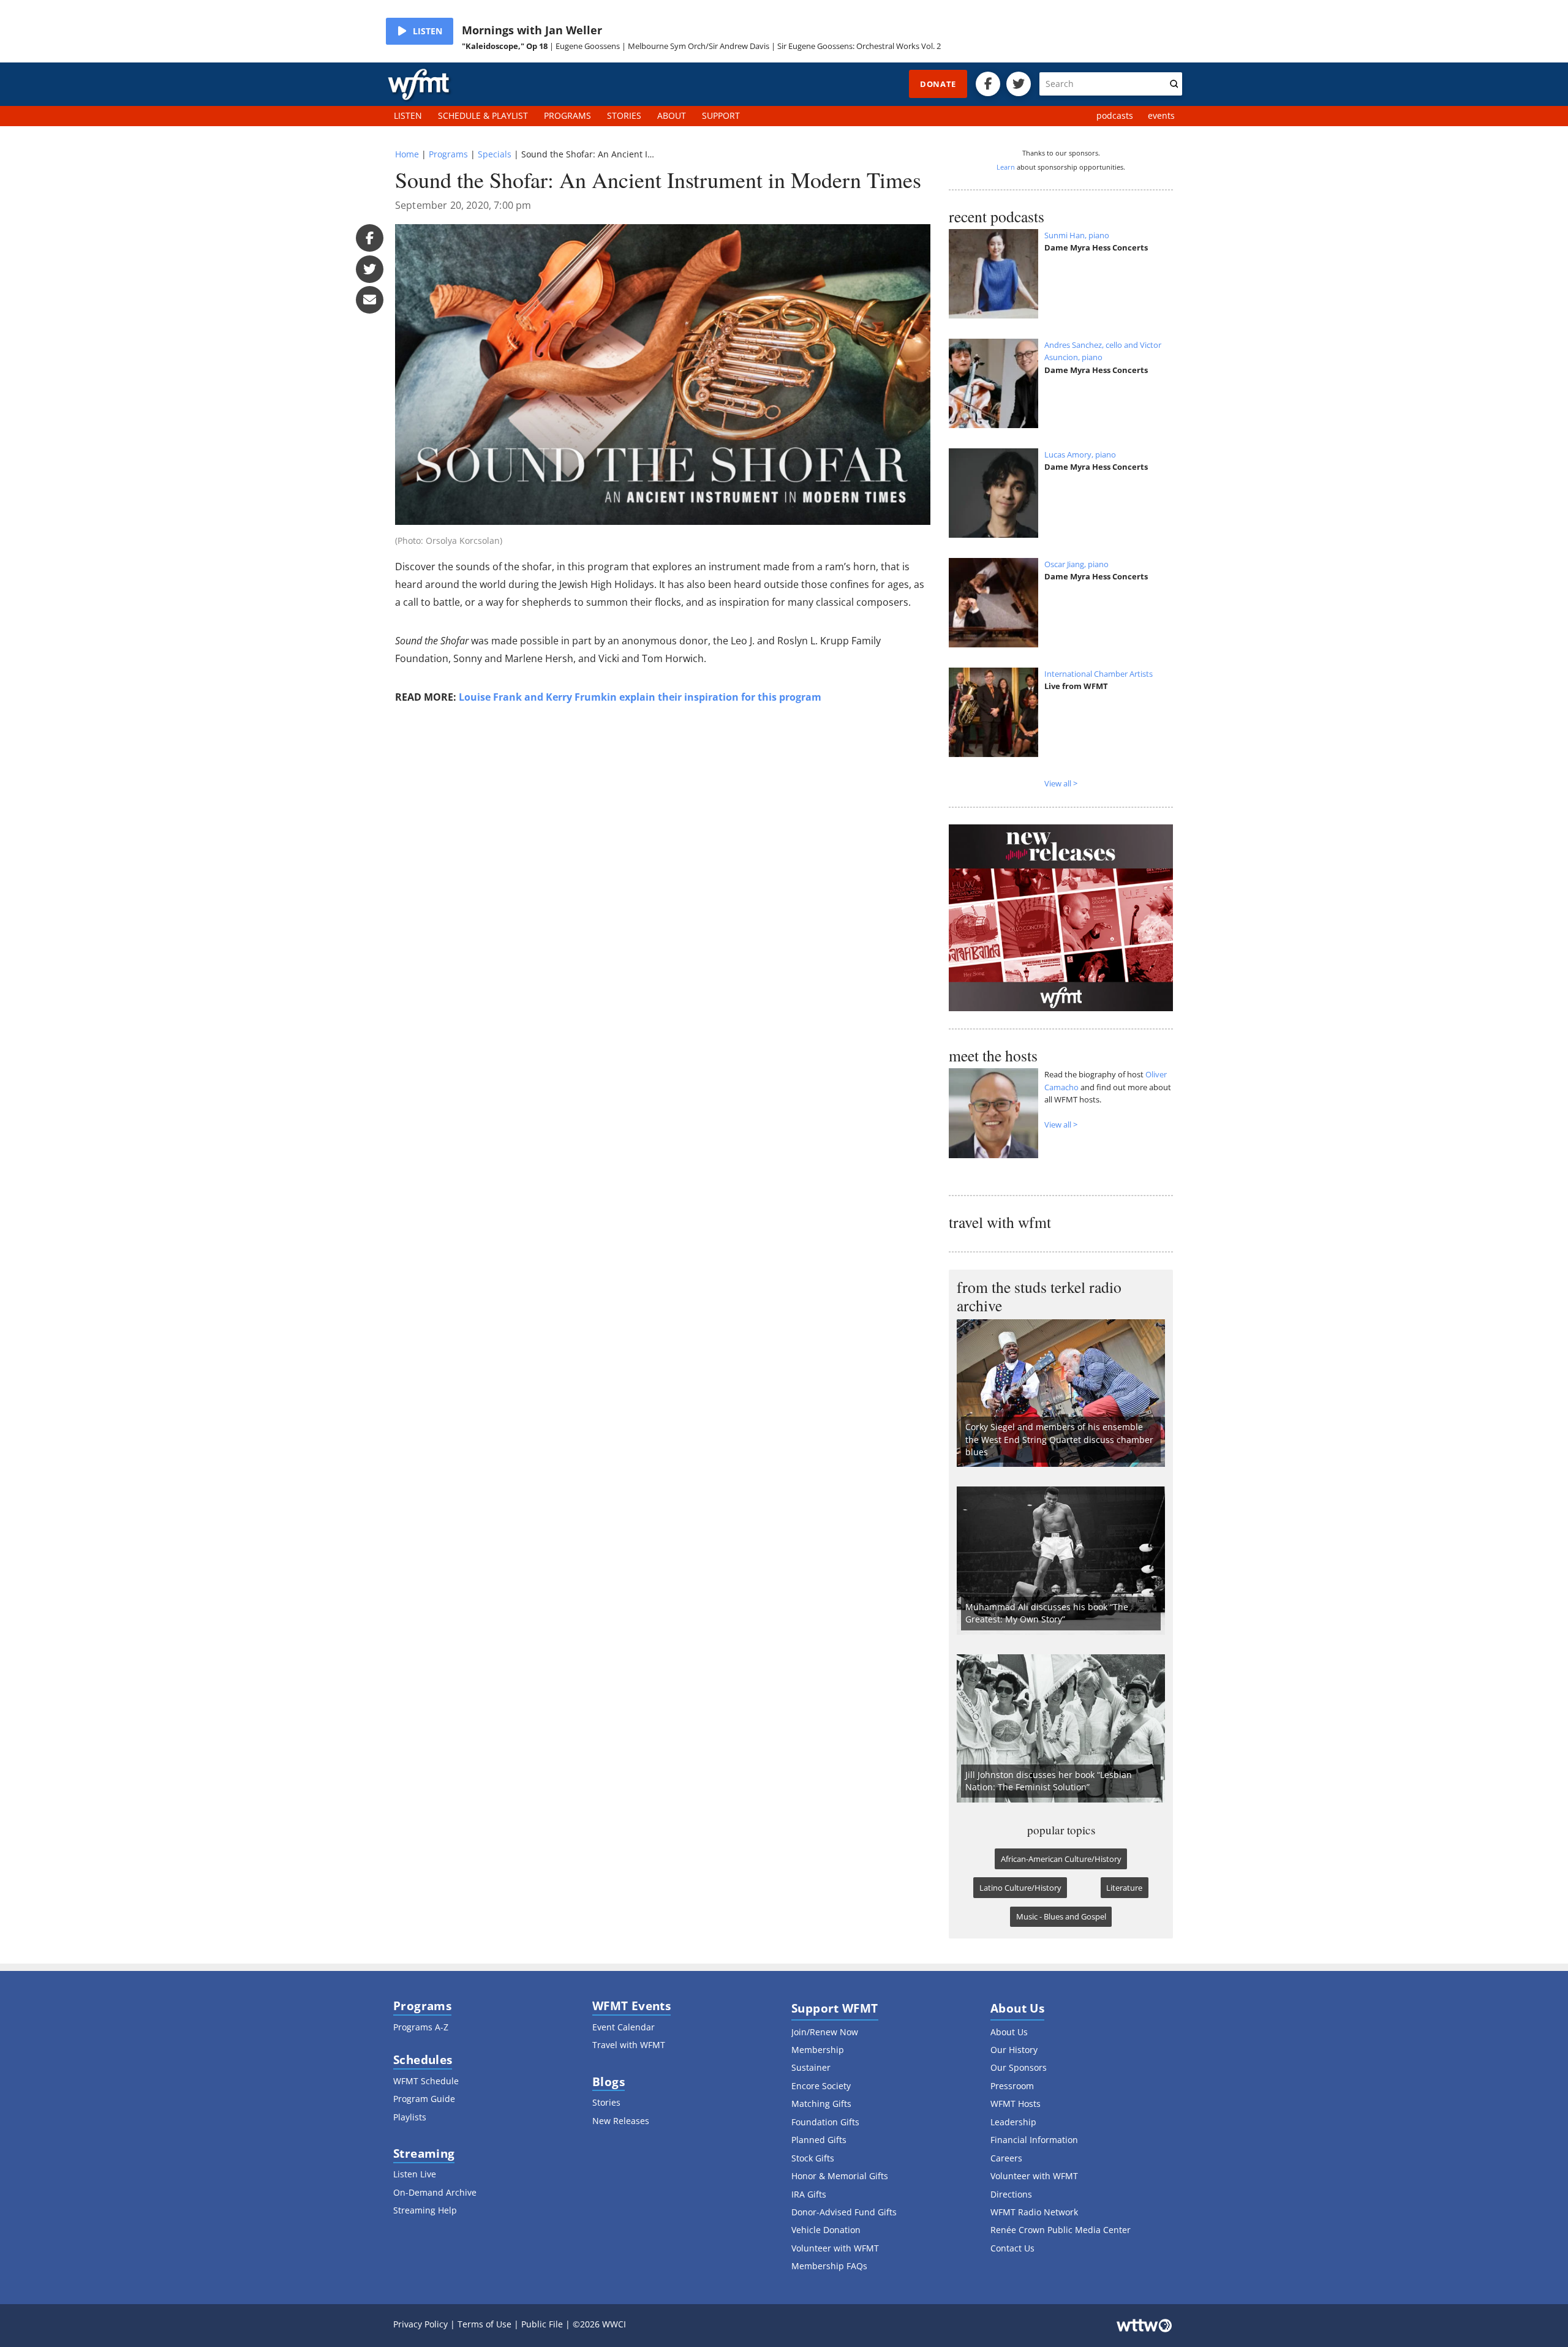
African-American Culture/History (1061, 1859)
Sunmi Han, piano (1077, 235)
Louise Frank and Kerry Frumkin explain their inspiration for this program (640, 697)
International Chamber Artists (1099, 674)
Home (407, 154)
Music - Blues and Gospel (1061, 1916)
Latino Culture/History (1020, 1888)
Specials (495, 154)
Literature (1124, 1888)
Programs (448, 154)
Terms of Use (484, 2324)
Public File (542, 2324)
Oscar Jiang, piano (1076, 564)
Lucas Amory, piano (1080, 454)
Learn (1006, 167)
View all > (1061, 783)
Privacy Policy (420, 2324)
